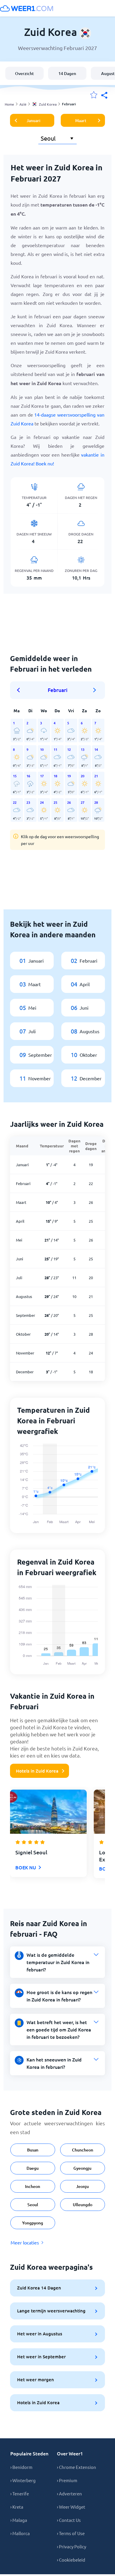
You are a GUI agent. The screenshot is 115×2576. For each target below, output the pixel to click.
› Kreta (17, 2507)
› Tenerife (20, 2493)
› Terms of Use (71, 2533)
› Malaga (19, 2520)
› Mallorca (20, 2533)
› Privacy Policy (72, 2546)
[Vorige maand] (20, 690)
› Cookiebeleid (71, 2560)
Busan (33, 2150)
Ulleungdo (83, 2205)
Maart (81, 120)
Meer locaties (25, 2242)
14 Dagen (67, 73)
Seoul (33, 2205)
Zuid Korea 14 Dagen (39, 2288)
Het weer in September (41, 2357)
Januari (33, 120)
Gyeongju (82, 2168)
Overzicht (24, 73)
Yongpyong (33, 2223)
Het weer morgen (36, 2379)
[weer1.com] (27, 8)
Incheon (33, 2186)
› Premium (67, 2480)
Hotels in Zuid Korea (37, 1771)
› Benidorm (21, 2467)
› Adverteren (69, 2493)
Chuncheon (83, 2150)
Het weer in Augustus (40, 2334)
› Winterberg (23, 2480)
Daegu (33, 2168)
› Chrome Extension (77, 2467)
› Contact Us (69, 2520)
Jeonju (82, 2186)
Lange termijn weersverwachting (51, 2311)
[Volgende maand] (95, 690)
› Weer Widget (71, 2507)
